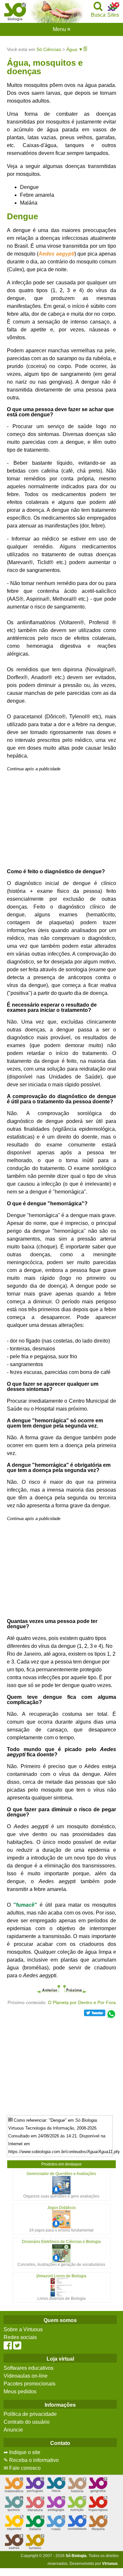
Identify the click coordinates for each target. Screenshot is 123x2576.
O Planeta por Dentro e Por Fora (82, 2002)
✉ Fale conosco (22, 2468)
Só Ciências (49, 49)
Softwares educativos (29, 2368)
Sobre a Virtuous (23, 2329)
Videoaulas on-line (26, 2376)
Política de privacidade (30, 2414)
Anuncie (13, 2430)
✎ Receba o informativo (31, 2460)
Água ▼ (75, 49)
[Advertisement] (61, 818)
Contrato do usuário (27, 2422)
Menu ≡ (61, 29)
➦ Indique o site (22, 2452)
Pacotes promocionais (30, 2384)
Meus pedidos (20, 2392)
